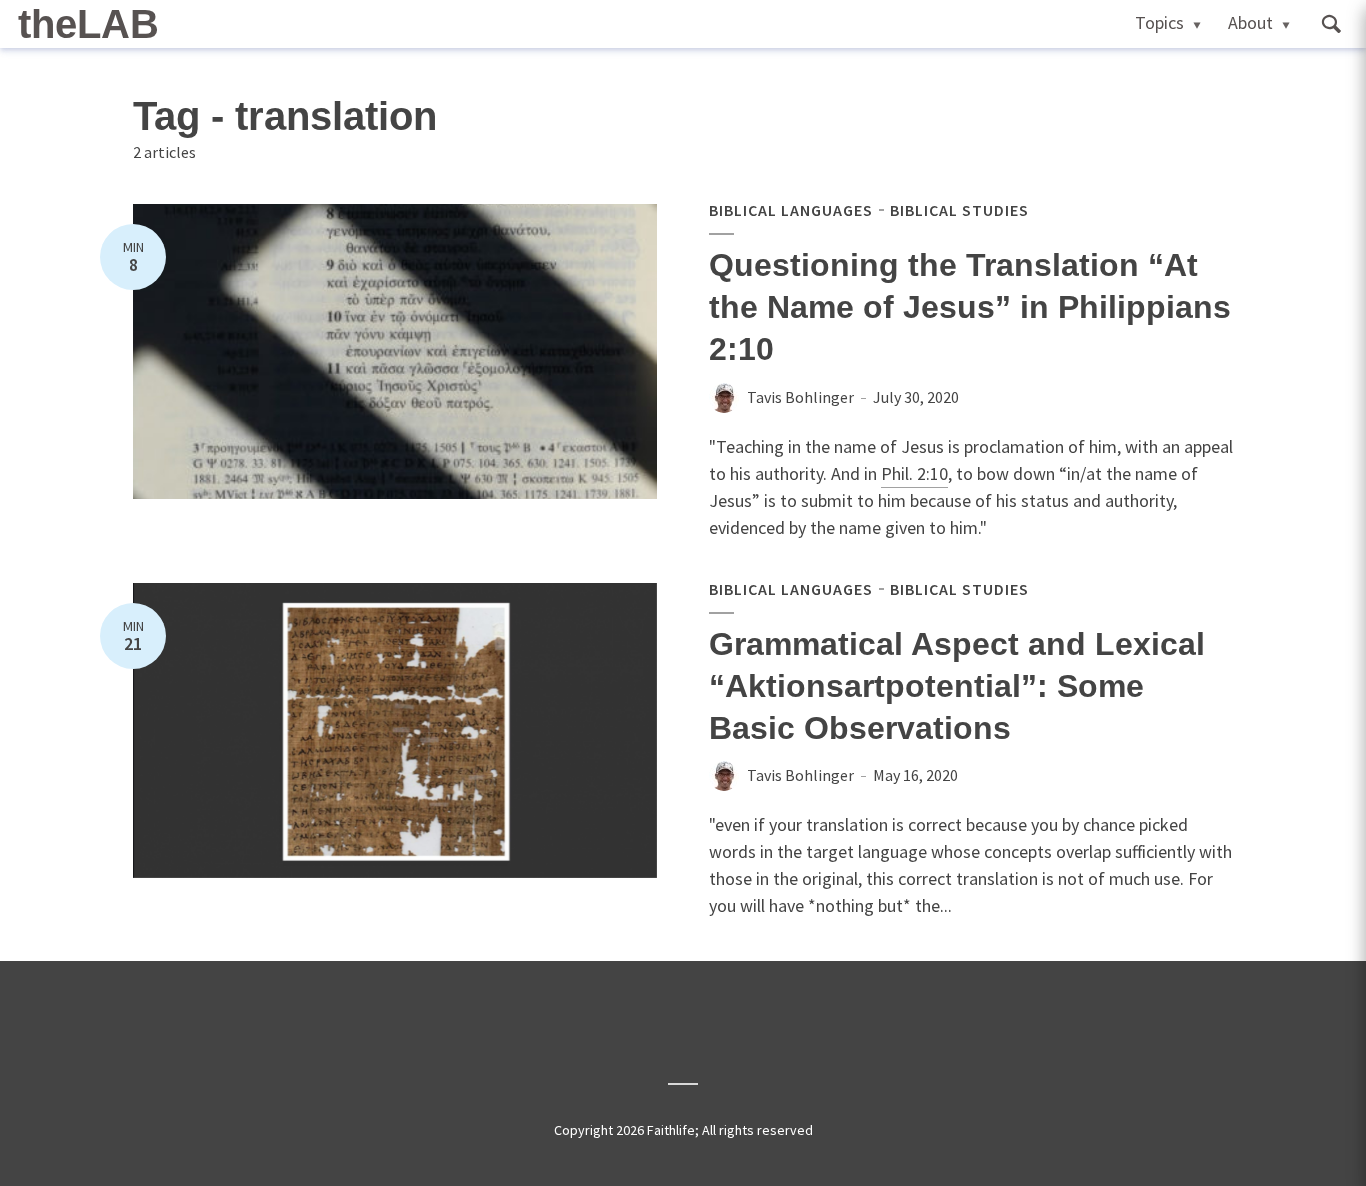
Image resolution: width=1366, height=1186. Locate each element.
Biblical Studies (959, 210)
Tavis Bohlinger (800, 397)
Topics (1159, 22)
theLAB (88, 24)
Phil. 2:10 (914, 473)
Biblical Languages (791, 210)
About (1250, 22)
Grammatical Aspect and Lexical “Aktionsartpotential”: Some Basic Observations (957, 686)
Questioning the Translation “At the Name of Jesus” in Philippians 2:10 (970, 307)
